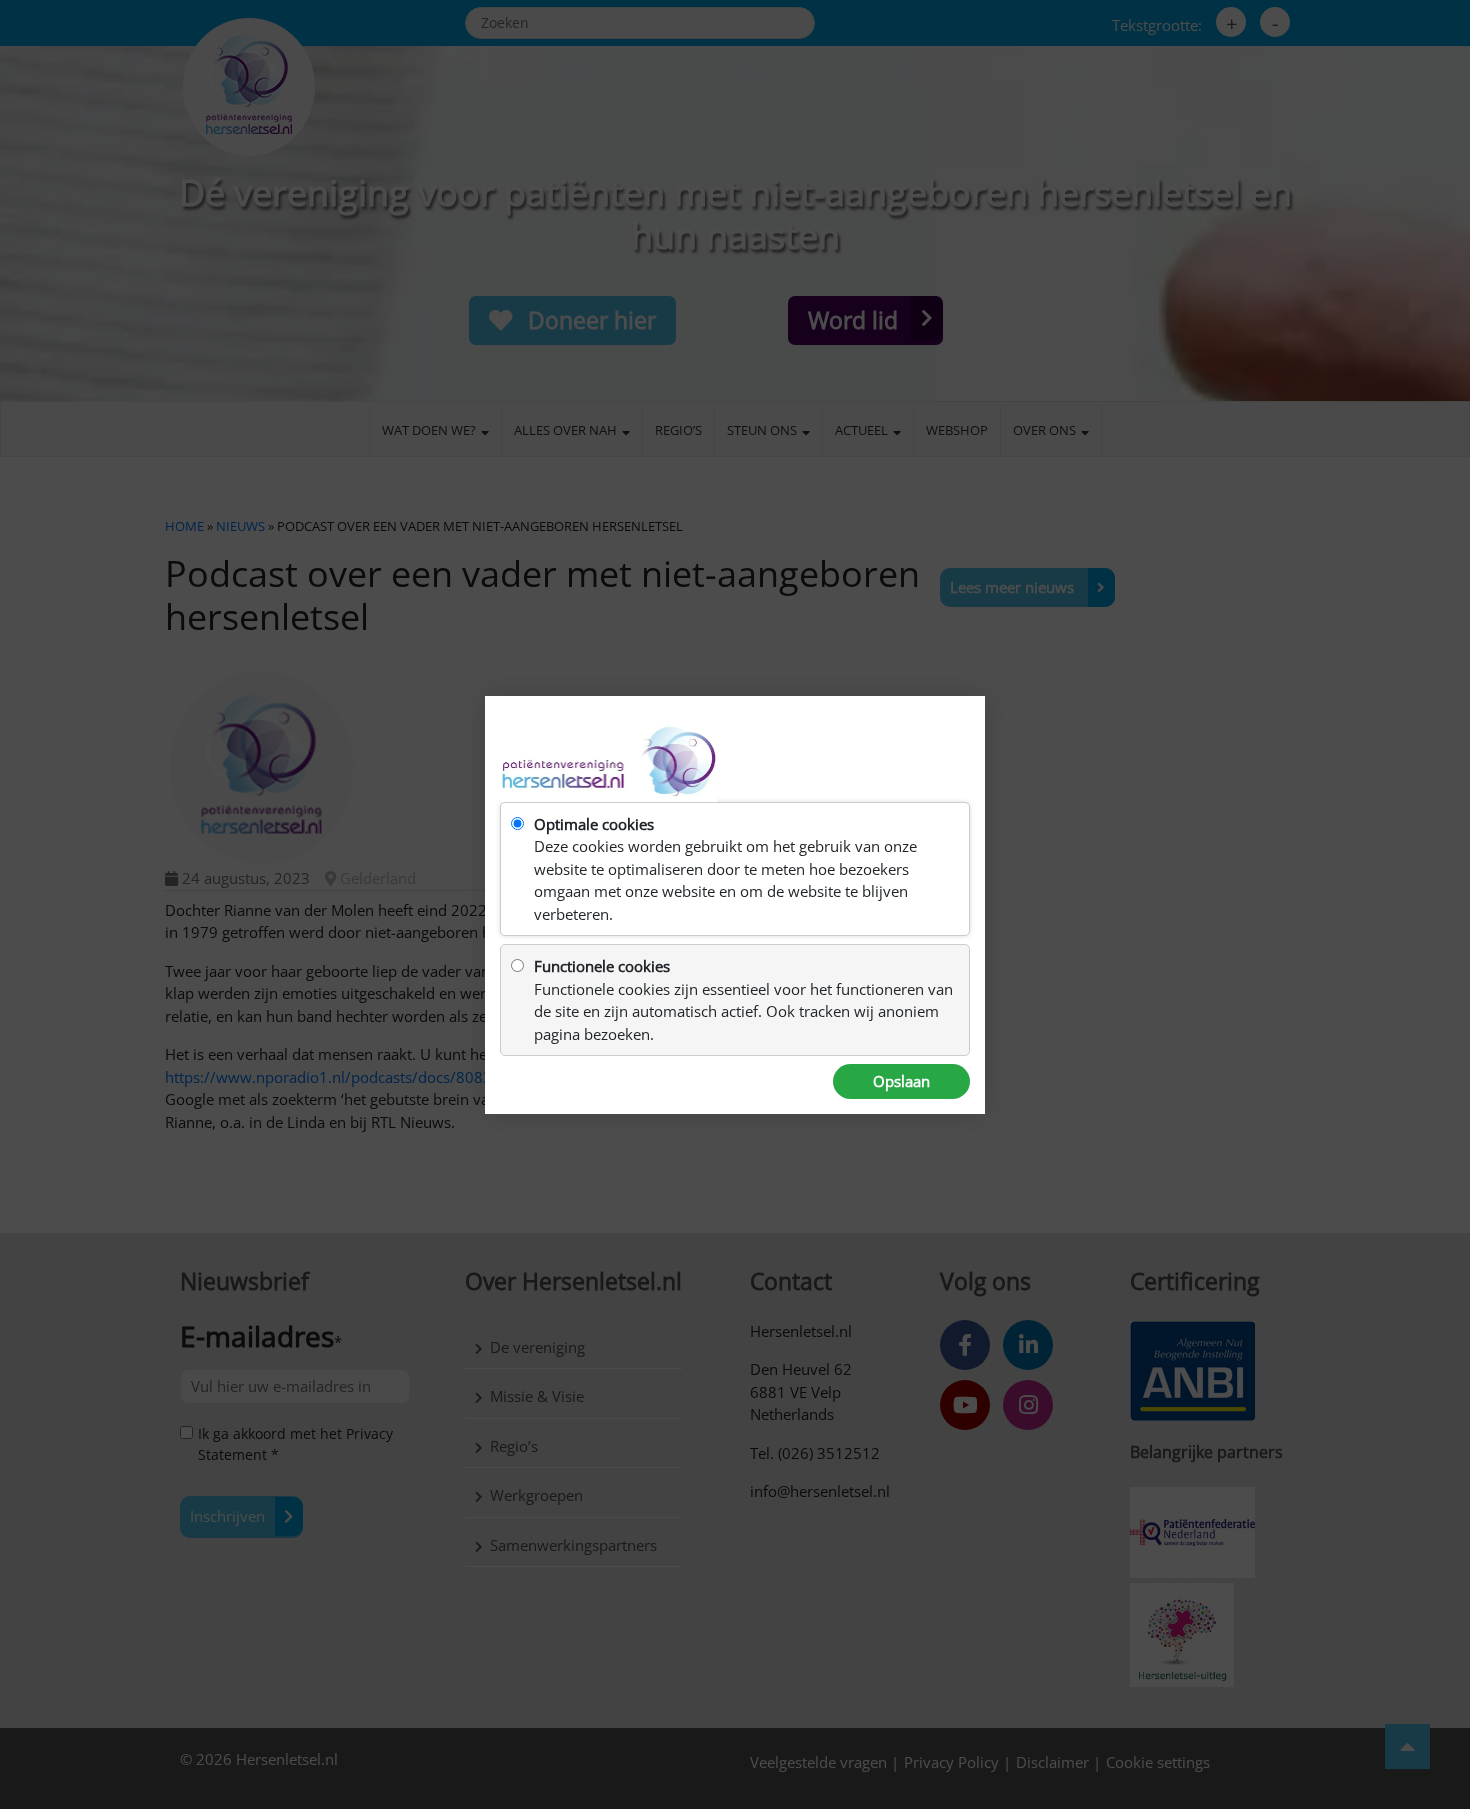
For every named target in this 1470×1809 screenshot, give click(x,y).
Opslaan (901, 1081)
